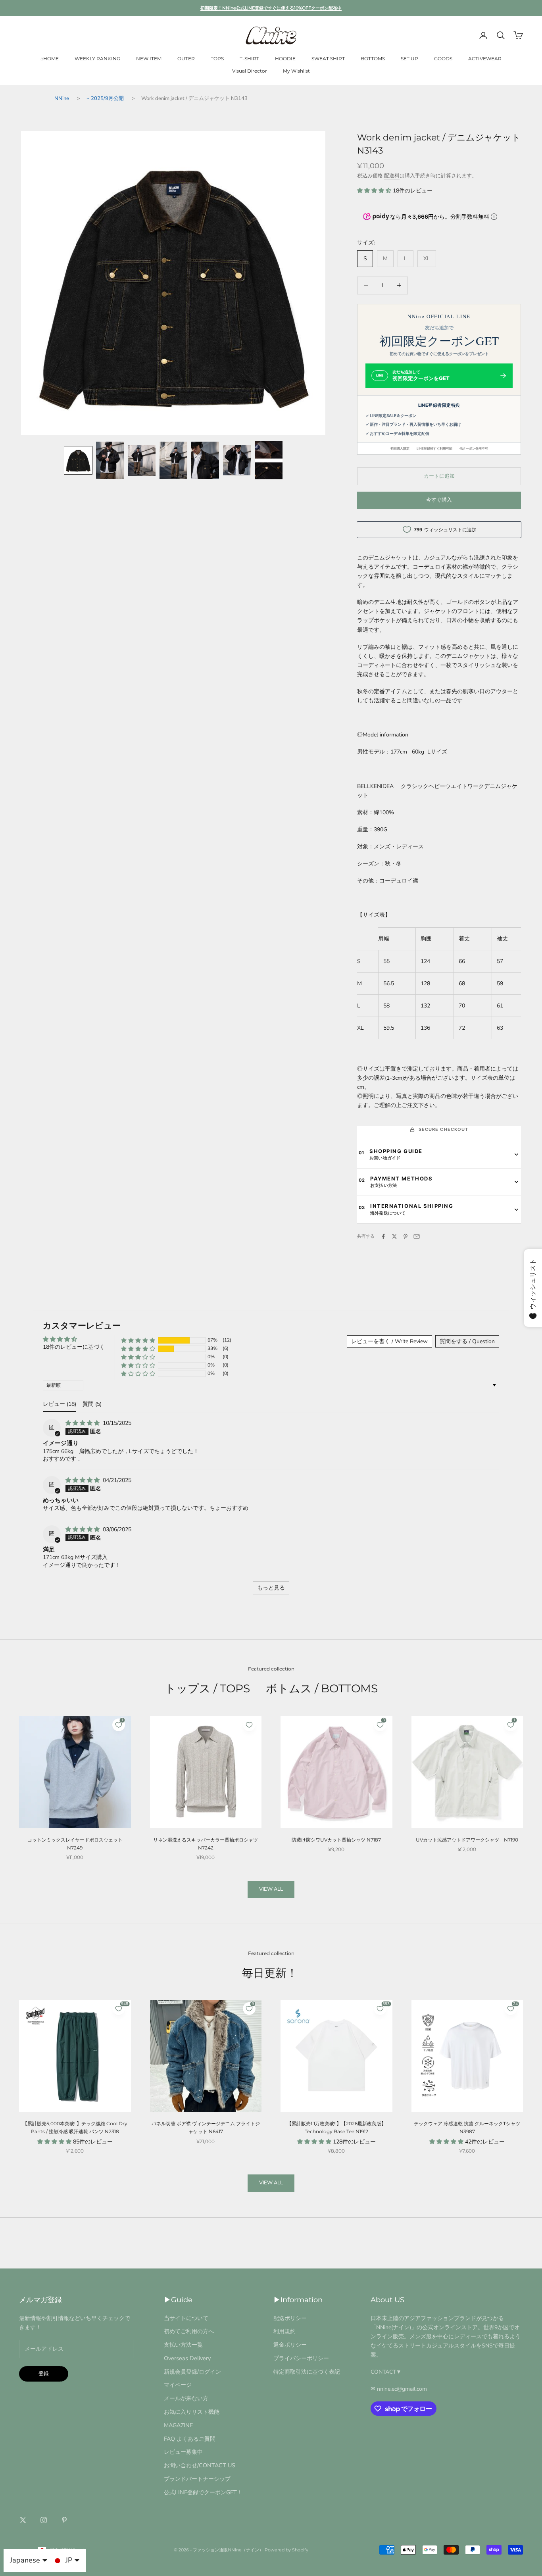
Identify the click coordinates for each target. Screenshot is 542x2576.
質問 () (92, 1404)
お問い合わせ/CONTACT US (200, 2465)
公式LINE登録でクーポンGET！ (203, 2492)
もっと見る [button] (271, 1588)
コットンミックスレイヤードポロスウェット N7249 (75, 1844)
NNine (62, 98)
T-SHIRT (249, 59)
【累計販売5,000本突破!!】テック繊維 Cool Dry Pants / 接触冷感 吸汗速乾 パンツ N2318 (75, 2127)
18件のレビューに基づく (74, 1347)
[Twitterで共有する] (394, 1236)
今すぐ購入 (439, 500)
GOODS (443, 59)
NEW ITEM (149, 59)
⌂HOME (50, 59)
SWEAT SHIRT (328, 59)
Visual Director (250, 71)
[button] (78, 460)
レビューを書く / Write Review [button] (389, 1341)
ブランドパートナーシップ (197, 2479)
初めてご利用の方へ (189, 2331)
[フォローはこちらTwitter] (23, 2520)
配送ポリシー (290, 2318)
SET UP (409, 59)
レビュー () (60, 1404)
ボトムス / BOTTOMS (322, 1688)
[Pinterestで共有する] (406, 1236)
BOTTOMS (373, 59)
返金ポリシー (290, 2345)
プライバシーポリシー (301, 2358)
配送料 (392, 176)
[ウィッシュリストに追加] (249, 1725)
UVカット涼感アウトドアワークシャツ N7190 (467, 1840)
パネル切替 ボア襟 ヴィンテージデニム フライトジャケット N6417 (206, 2127)
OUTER (186, 59)
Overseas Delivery (187, 2358)
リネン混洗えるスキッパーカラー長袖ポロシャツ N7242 (206, 1844)
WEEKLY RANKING (97, 59)
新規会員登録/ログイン (192, 2372)
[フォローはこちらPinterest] (64, 2520)
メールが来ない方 (186, 2398)
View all (271, 1889)
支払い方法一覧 (183, 2345)
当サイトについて (186, 2318)
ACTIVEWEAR (485, 59)
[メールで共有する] (417, 1236)
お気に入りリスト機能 (192, 2412)
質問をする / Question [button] (467, 1341)
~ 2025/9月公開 (105, 98)
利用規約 (284, 2331)
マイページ (178, 2385)
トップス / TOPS (207, 1688)
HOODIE (285, 59)
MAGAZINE (178, 2425)
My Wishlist (296, 71)
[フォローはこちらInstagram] (44, 2520)
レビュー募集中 (183, 2452)
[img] (83, 1423)
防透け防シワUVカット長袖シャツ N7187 (336, 1840)
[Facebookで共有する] (383, 1236)
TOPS (217, 59)
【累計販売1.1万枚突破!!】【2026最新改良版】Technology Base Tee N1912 (336, 2127)
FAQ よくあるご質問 (190, 2439)
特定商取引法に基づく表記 (307, 2372)
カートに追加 (439, 476)
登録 (44, 2374)
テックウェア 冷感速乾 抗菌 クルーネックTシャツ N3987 (467, 2127)
